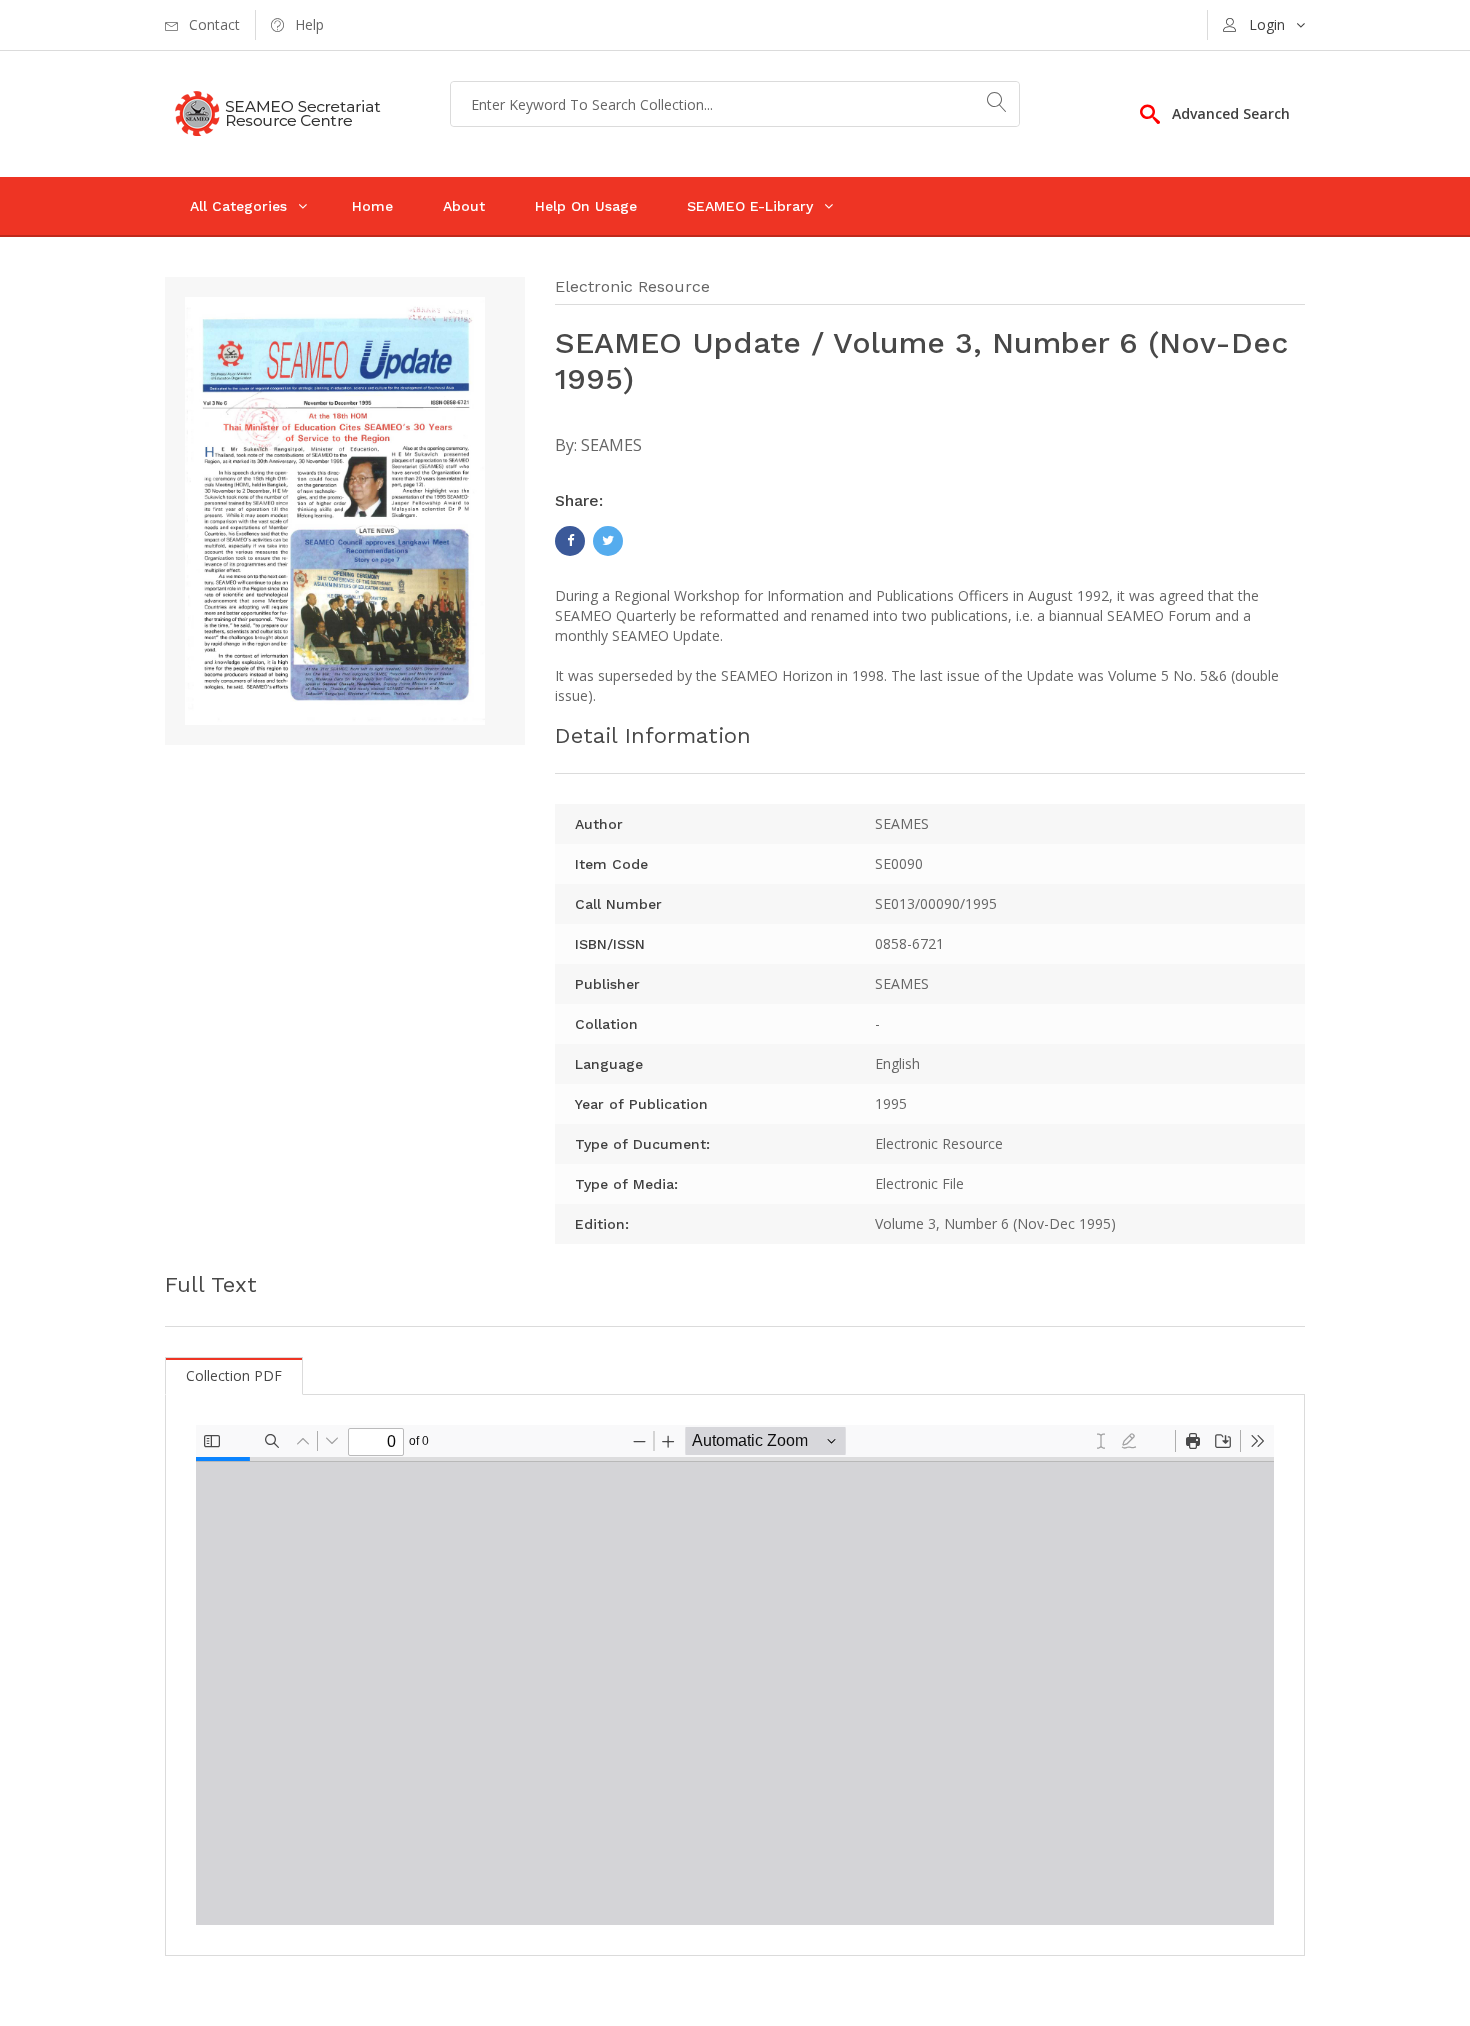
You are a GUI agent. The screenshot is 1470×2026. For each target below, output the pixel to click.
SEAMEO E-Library (750, 206)
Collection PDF (234, 1375)
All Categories (238, 206)
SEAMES (611, 445)
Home (372, 206)
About (464, 206)
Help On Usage (586, 206)
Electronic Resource (632, 286)
